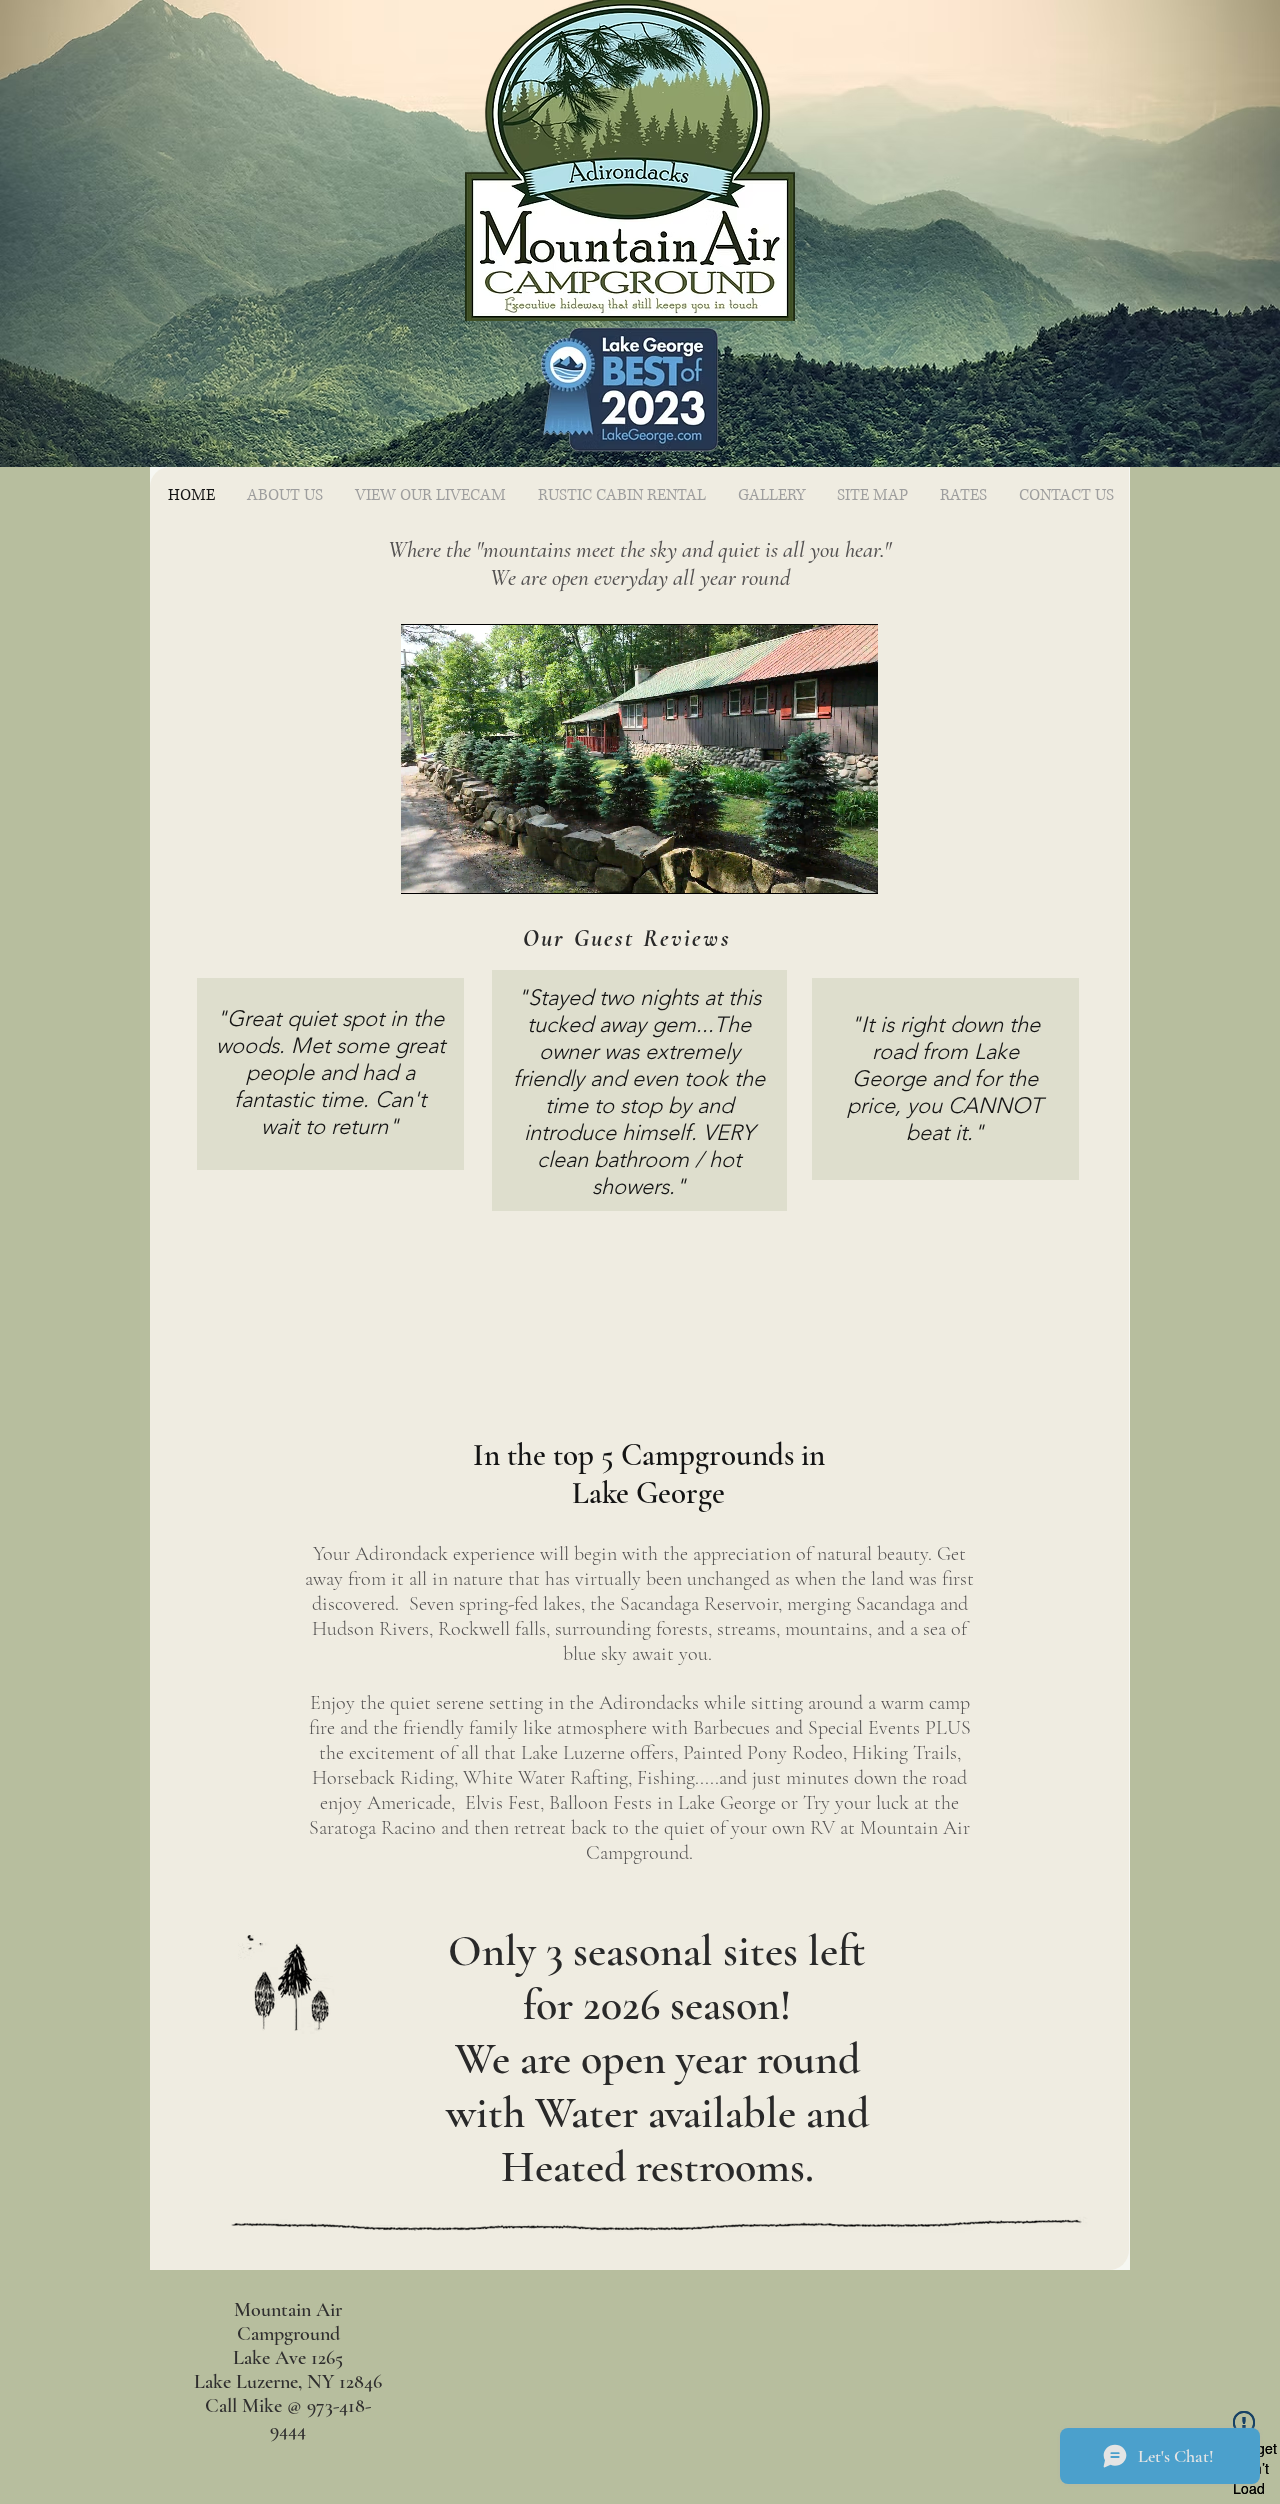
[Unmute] (461, 867)
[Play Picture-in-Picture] (817, 867)
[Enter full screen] (851, 867)
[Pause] (427, 867)
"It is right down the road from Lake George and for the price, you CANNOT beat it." (945, 1078)
